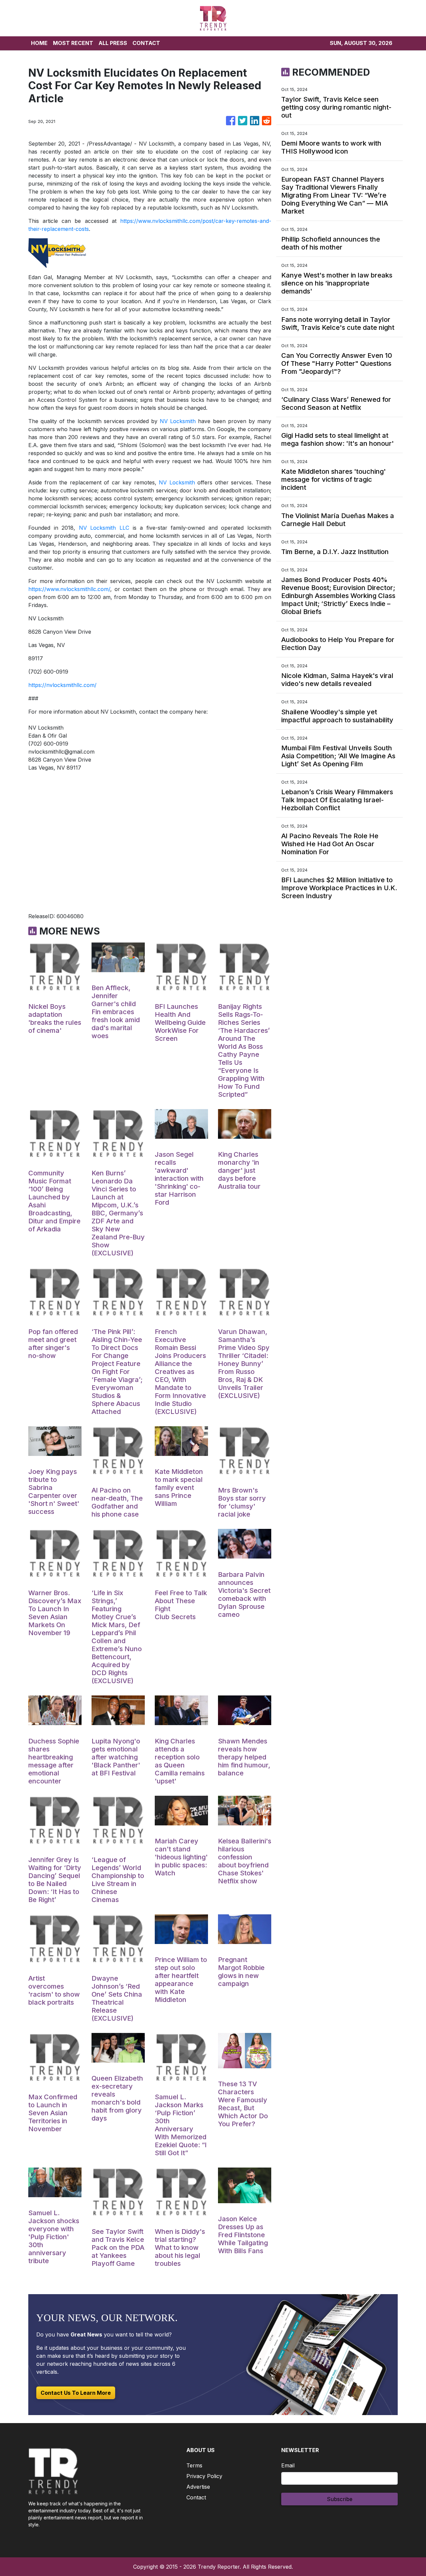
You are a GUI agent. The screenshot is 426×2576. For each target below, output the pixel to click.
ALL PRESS (113, 43)
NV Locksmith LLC (104, 528)
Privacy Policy (204, 2476)
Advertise (198, 2487)
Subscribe (340, 2499)
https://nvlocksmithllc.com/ (62, 685)
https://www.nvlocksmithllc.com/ (69, 589)
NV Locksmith (178, 421)
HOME (39, 43)
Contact (196, 2497)
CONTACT (146, 43)
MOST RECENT (73, 43)
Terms (194, 2465)
